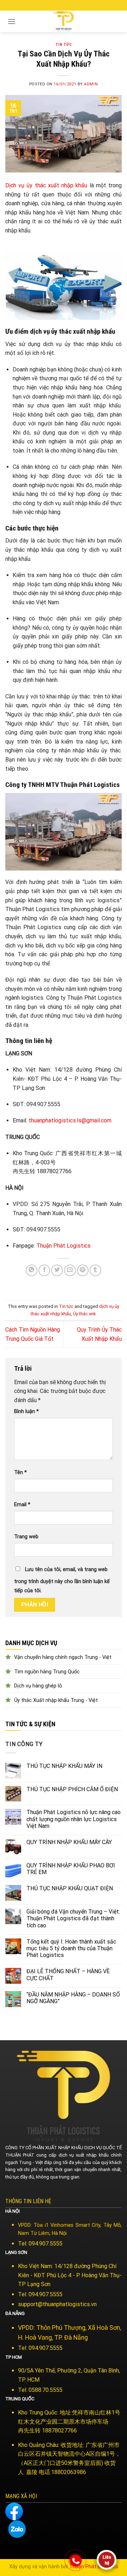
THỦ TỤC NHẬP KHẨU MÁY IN (64, 1766)
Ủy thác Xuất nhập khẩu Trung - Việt (56, 1700)
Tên (20, 1472)
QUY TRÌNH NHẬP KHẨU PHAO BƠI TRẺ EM (71, 1869)
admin (91, 84)
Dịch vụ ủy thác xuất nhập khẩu (46, 185)
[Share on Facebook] (44, 1270)
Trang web (26, 1537)
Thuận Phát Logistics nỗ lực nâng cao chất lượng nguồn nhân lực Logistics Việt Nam (74, 1819)
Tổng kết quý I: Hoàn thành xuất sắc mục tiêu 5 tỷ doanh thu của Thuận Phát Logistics (71, 1948)
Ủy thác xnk (84, 1314)
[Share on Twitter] (57, 1270)
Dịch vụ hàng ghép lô (38, 1686)
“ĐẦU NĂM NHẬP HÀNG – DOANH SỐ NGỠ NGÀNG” (73, 1998)
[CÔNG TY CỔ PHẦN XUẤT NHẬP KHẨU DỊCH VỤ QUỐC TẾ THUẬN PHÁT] (64, 21)
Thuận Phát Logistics (64, 1246)
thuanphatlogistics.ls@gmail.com (70, 1120)
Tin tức (64, 45)
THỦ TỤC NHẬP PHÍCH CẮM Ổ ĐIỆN (72, 1789)
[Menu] (12, 21)
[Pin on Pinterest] (83, 1270)
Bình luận (26, 1411)
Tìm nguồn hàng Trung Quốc (47, 1672)
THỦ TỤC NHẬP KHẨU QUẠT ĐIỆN (70, 1888)
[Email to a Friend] (70, 1270)
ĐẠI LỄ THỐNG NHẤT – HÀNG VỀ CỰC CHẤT (68, 1975)
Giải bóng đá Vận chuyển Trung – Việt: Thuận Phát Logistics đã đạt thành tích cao (73, 1918)
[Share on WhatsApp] (32, 1270)
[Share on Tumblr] (95, 1270)
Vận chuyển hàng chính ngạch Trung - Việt (63, 1657)
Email (22, 1505)
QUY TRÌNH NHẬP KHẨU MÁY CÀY (69, 1842)
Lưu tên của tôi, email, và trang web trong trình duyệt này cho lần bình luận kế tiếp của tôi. (62, 1580)
